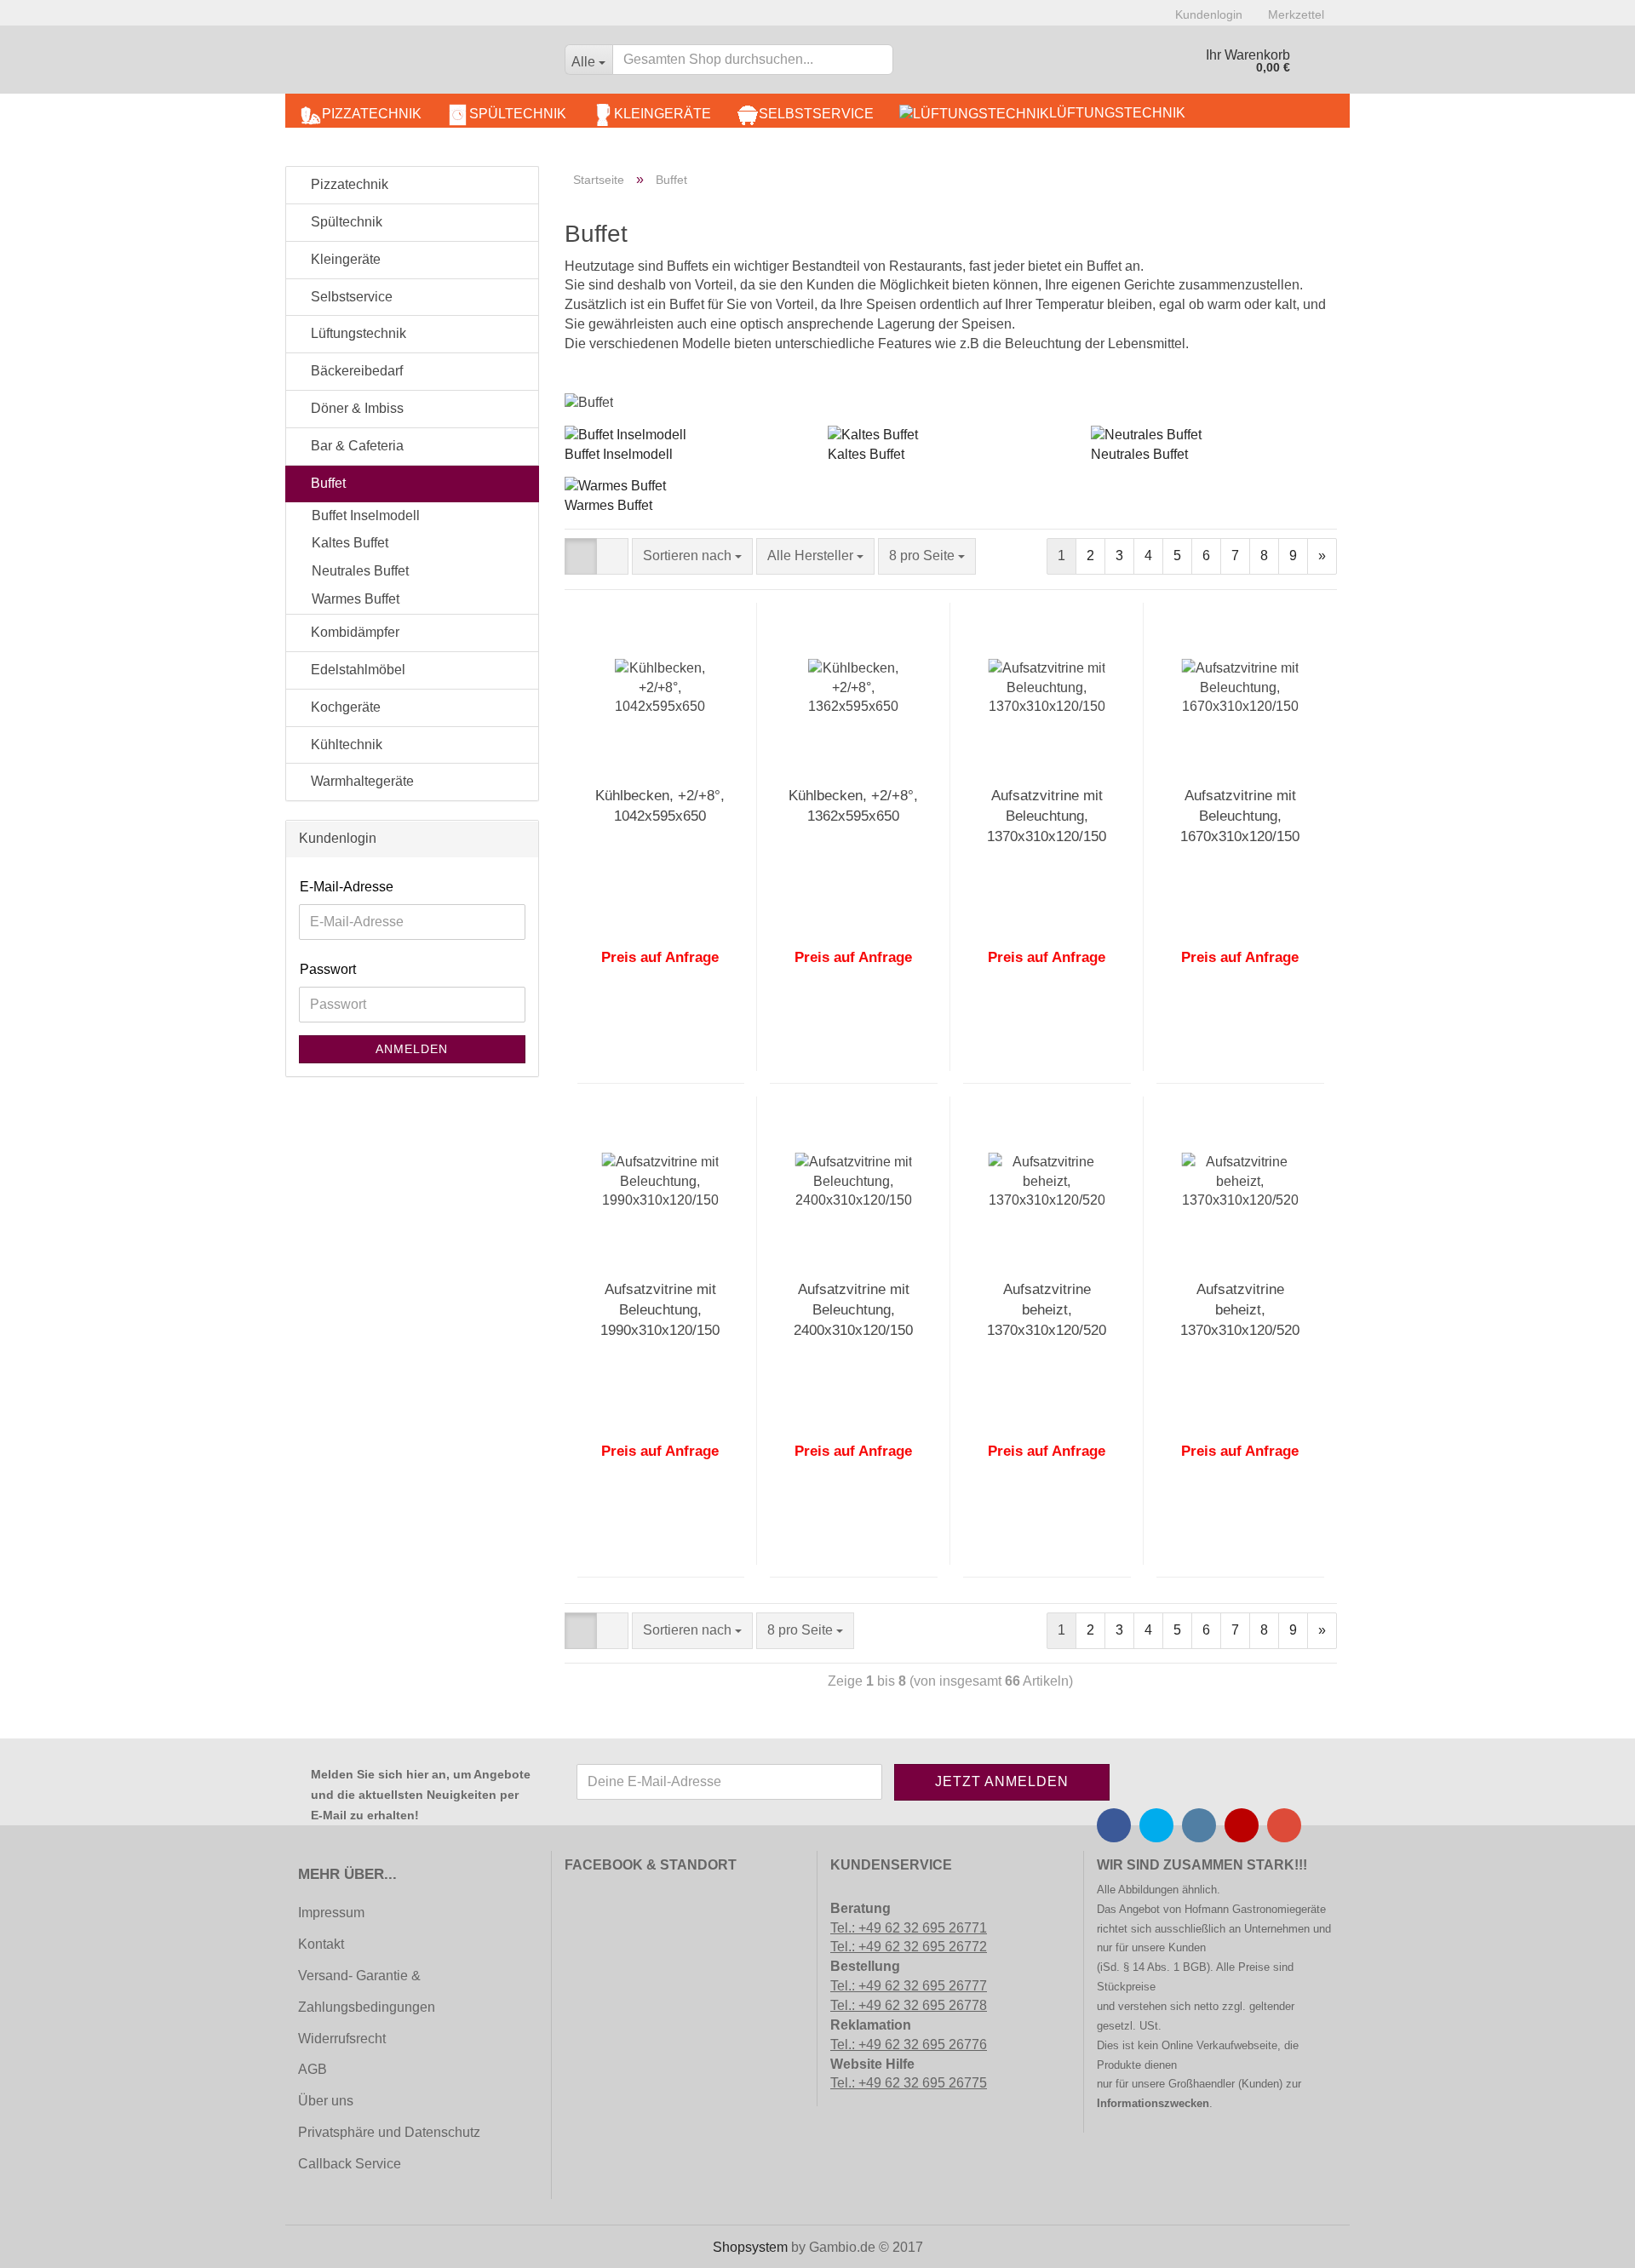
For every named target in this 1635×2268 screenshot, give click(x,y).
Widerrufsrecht (342, 2039)
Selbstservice (816, 114)
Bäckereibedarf (355, 371)
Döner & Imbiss (356, 408)
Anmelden (412, 1049)
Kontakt (321, 1944)
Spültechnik (518, 114)
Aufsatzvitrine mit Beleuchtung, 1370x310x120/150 (1047, 816)
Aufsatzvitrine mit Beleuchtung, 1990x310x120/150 (660, 1310)
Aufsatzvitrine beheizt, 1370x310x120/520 (1047, 1310)
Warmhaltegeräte (361, 781)
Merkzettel (1296, 14)
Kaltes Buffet (866, 454)
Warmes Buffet (608, 505)
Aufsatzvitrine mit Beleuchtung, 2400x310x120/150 (853, 1310)
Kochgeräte (344, 707)
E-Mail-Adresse (347, 887)
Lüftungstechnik (1117, 113)
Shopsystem (750, 2247)
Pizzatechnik (372, 114)
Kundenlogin (1209, 14)
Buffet (327, 483)
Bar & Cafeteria (356, 446)
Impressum (331, 1913)
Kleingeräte (663, 114)
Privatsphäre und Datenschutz (389, 2132)
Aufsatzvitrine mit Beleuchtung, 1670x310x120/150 (1240, 816)
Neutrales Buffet (1139, 454)
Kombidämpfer (353, 632)
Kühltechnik (345, 745)
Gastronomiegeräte (1279, 1909)
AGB (313, 2069)
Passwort (328, 969)
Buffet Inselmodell (619, 454)
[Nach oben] (47, 2242)
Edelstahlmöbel (356, 670)
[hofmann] (419, 64)
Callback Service (350, 2164)
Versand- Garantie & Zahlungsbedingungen (367, 1991)
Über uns (326, 2101)
